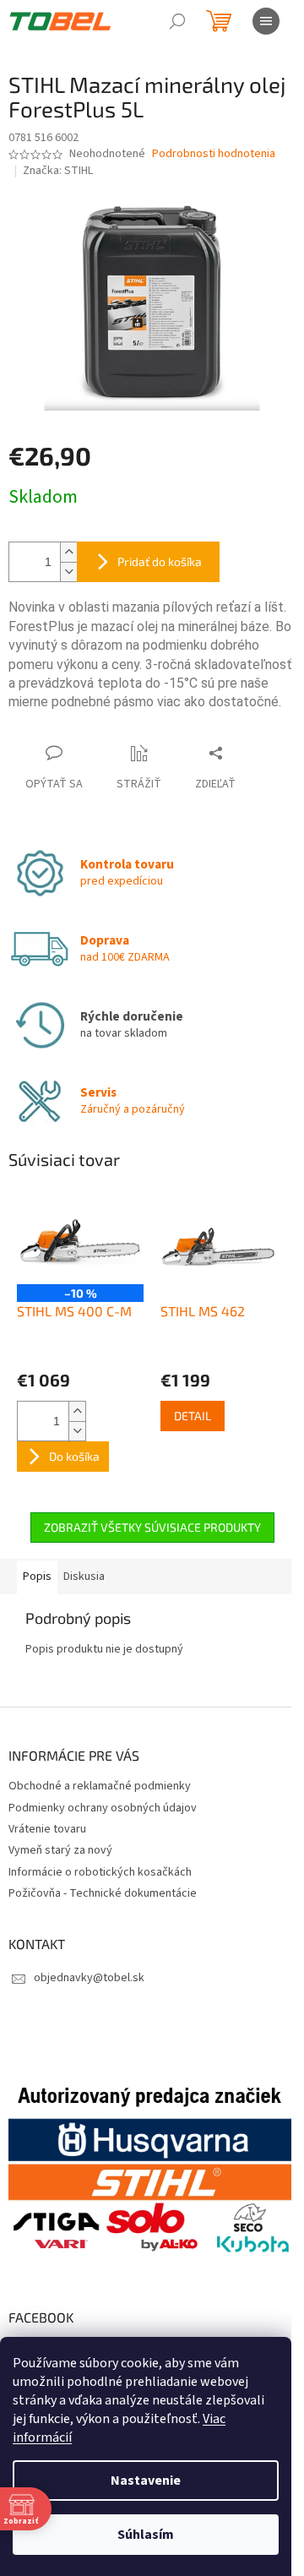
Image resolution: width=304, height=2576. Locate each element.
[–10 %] (80, 1238)
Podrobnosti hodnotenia (214, 154)
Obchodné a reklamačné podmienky (100, 1786)
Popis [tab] (37, 1577)
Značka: (58, 171)
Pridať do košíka (160, 561)
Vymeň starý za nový (60, 1850)
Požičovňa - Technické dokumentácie (103, 1893)
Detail (193, 1416)
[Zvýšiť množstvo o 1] (68, 552)
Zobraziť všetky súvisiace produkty (152, 1527)
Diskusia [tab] (84, 1577)
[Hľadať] (177, 21)
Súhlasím (146, 2535)
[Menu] (266, 21)
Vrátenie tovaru (47, 1829)
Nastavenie (146, 2481)
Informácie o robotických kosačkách (100, 1872)
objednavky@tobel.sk (89, 1978)
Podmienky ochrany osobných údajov (103, 1808)
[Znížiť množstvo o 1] (68, 572)
